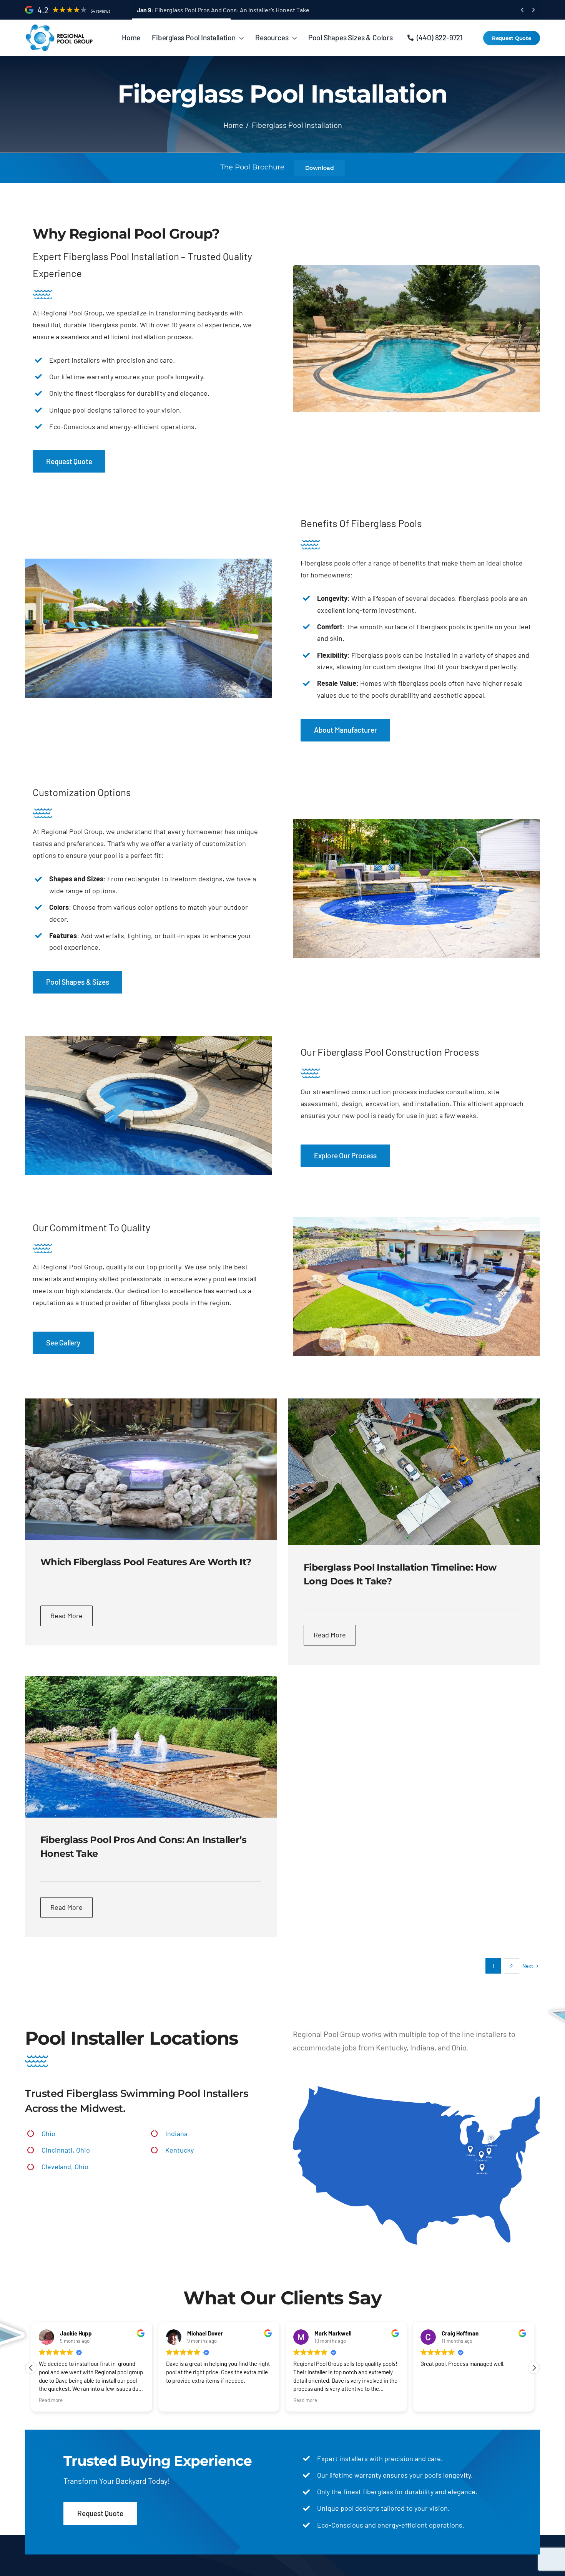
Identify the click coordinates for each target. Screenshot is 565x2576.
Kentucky (179, 2150)
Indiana (176, 2133)
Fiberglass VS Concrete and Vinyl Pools (197, 10)
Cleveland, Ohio (65, 2166)
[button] (534, 2368)
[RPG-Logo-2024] (60, 27)
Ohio (48, 2133)
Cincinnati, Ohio (66, 2150)
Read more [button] (181, 2400)
